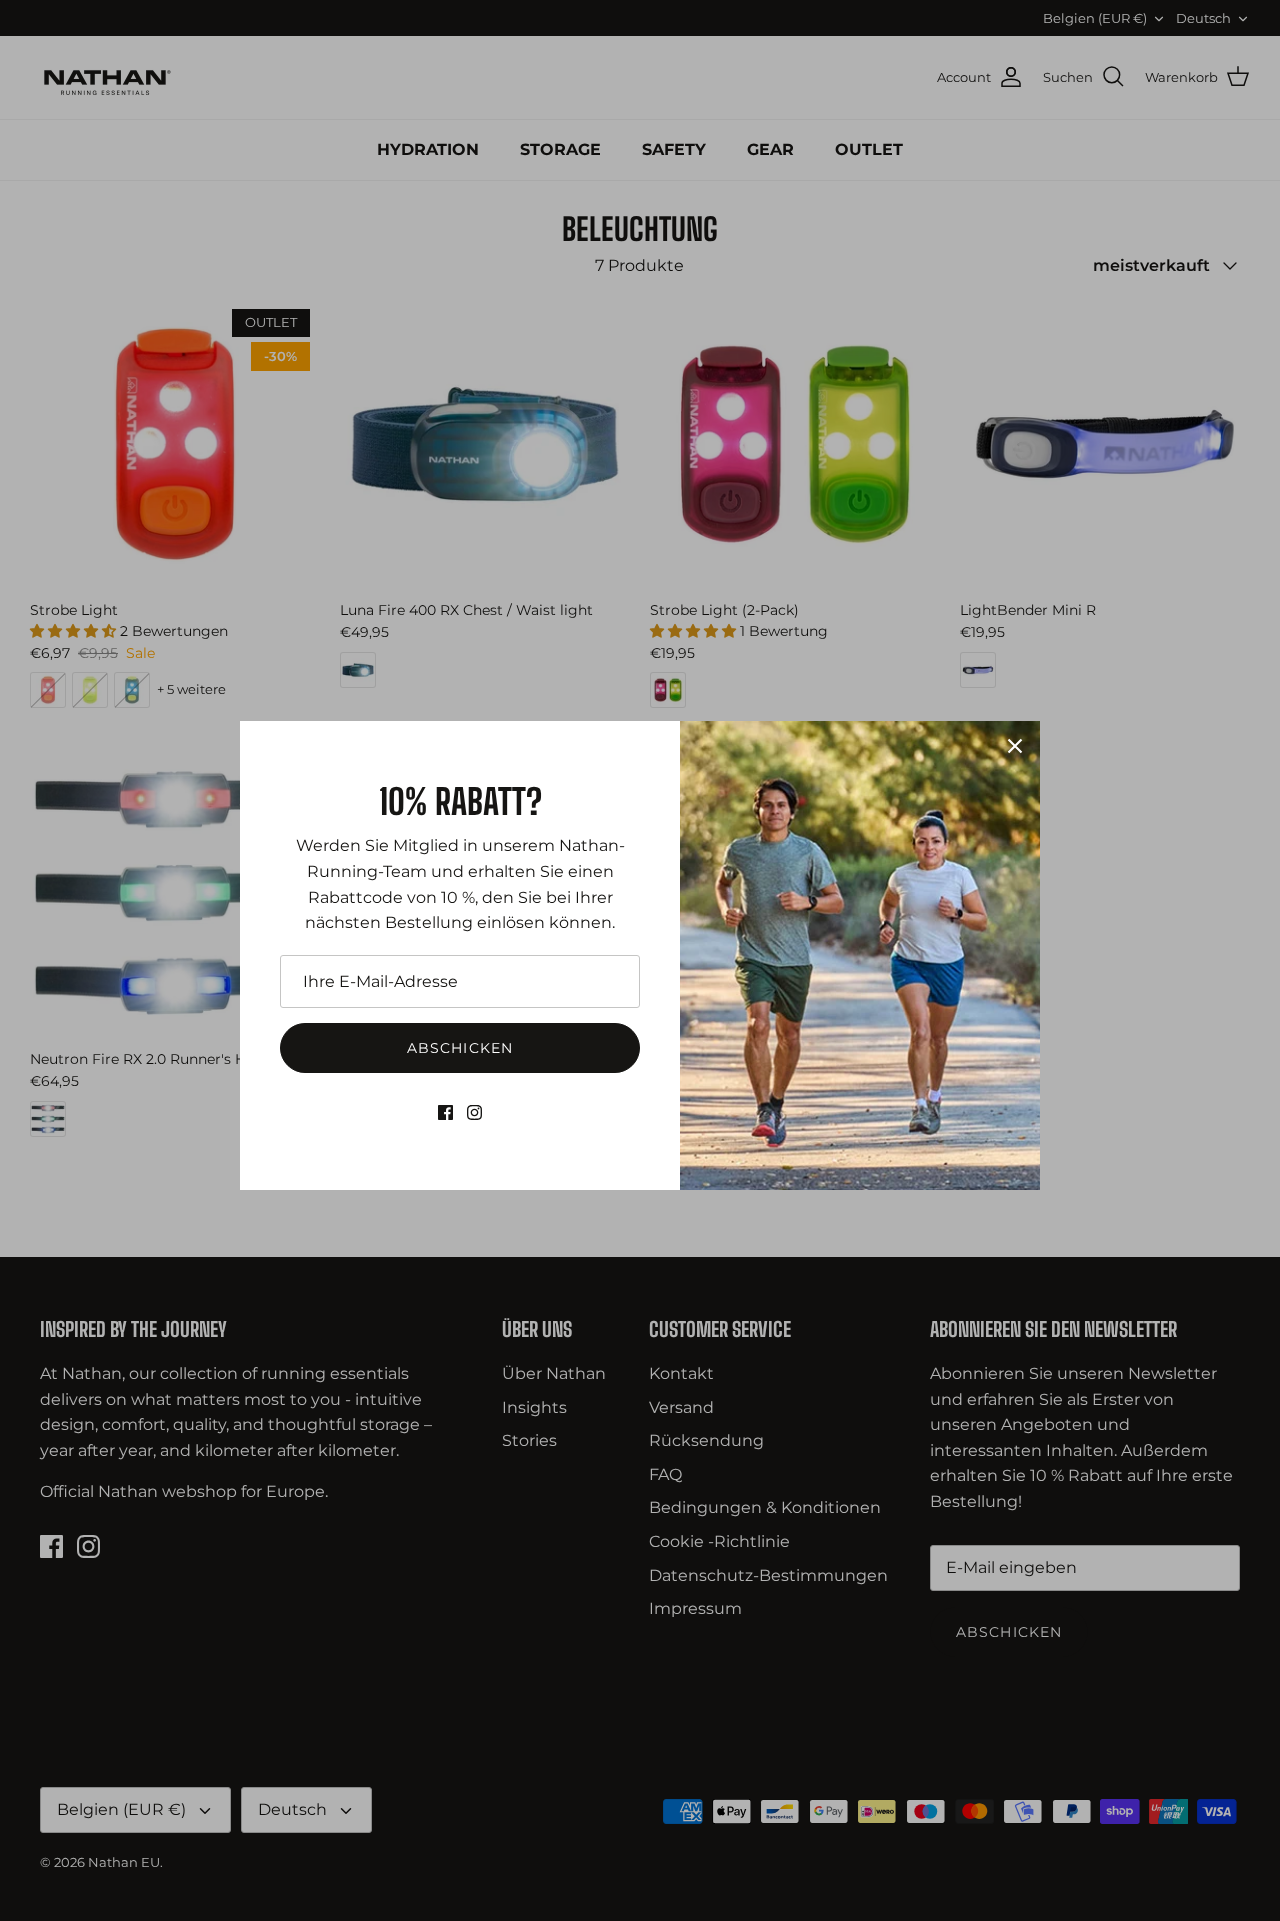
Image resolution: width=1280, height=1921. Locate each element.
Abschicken (460, 1048)
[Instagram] (474, 1112)
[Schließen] (1015, 746)
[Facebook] (445, 1112)
